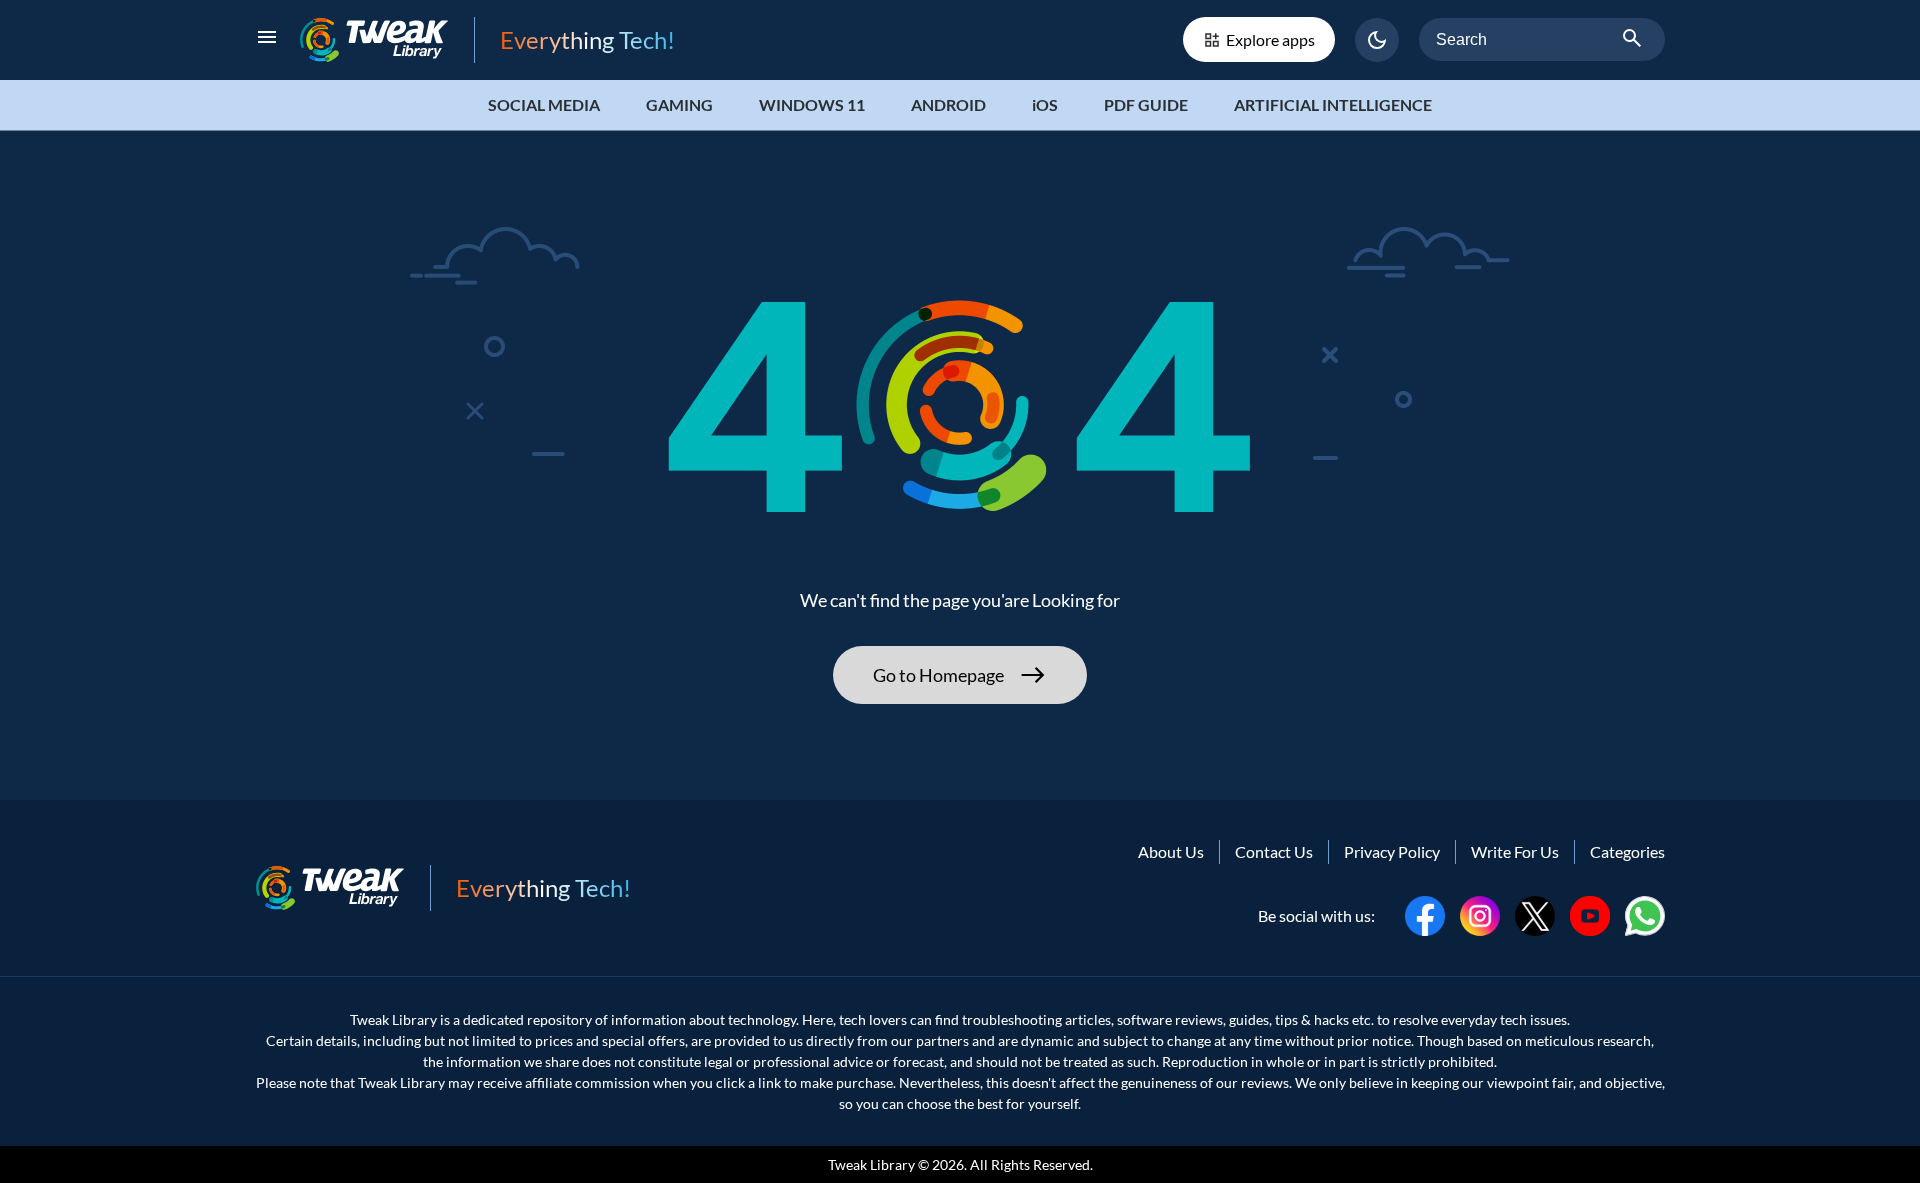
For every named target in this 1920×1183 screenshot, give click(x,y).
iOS (1045, 104)
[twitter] (1535, 913)
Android (948, 104)
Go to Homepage (938, 675)
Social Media (544, 104)
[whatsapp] (1645, 913)
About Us (1171, 851)
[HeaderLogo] (387, 39)
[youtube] (1590, 913)
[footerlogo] (343, 887)
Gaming (679, 104)
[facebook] (1425, 913)
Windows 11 (812, 104)
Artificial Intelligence (1333, 104)
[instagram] (1480, 913)
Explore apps (1270, 39)
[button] (1377, 40)
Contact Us (1274, 851)
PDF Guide (1146, 104)
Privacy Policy (1392, 851)
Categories (1627, 851)
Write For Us (1515, 851)
